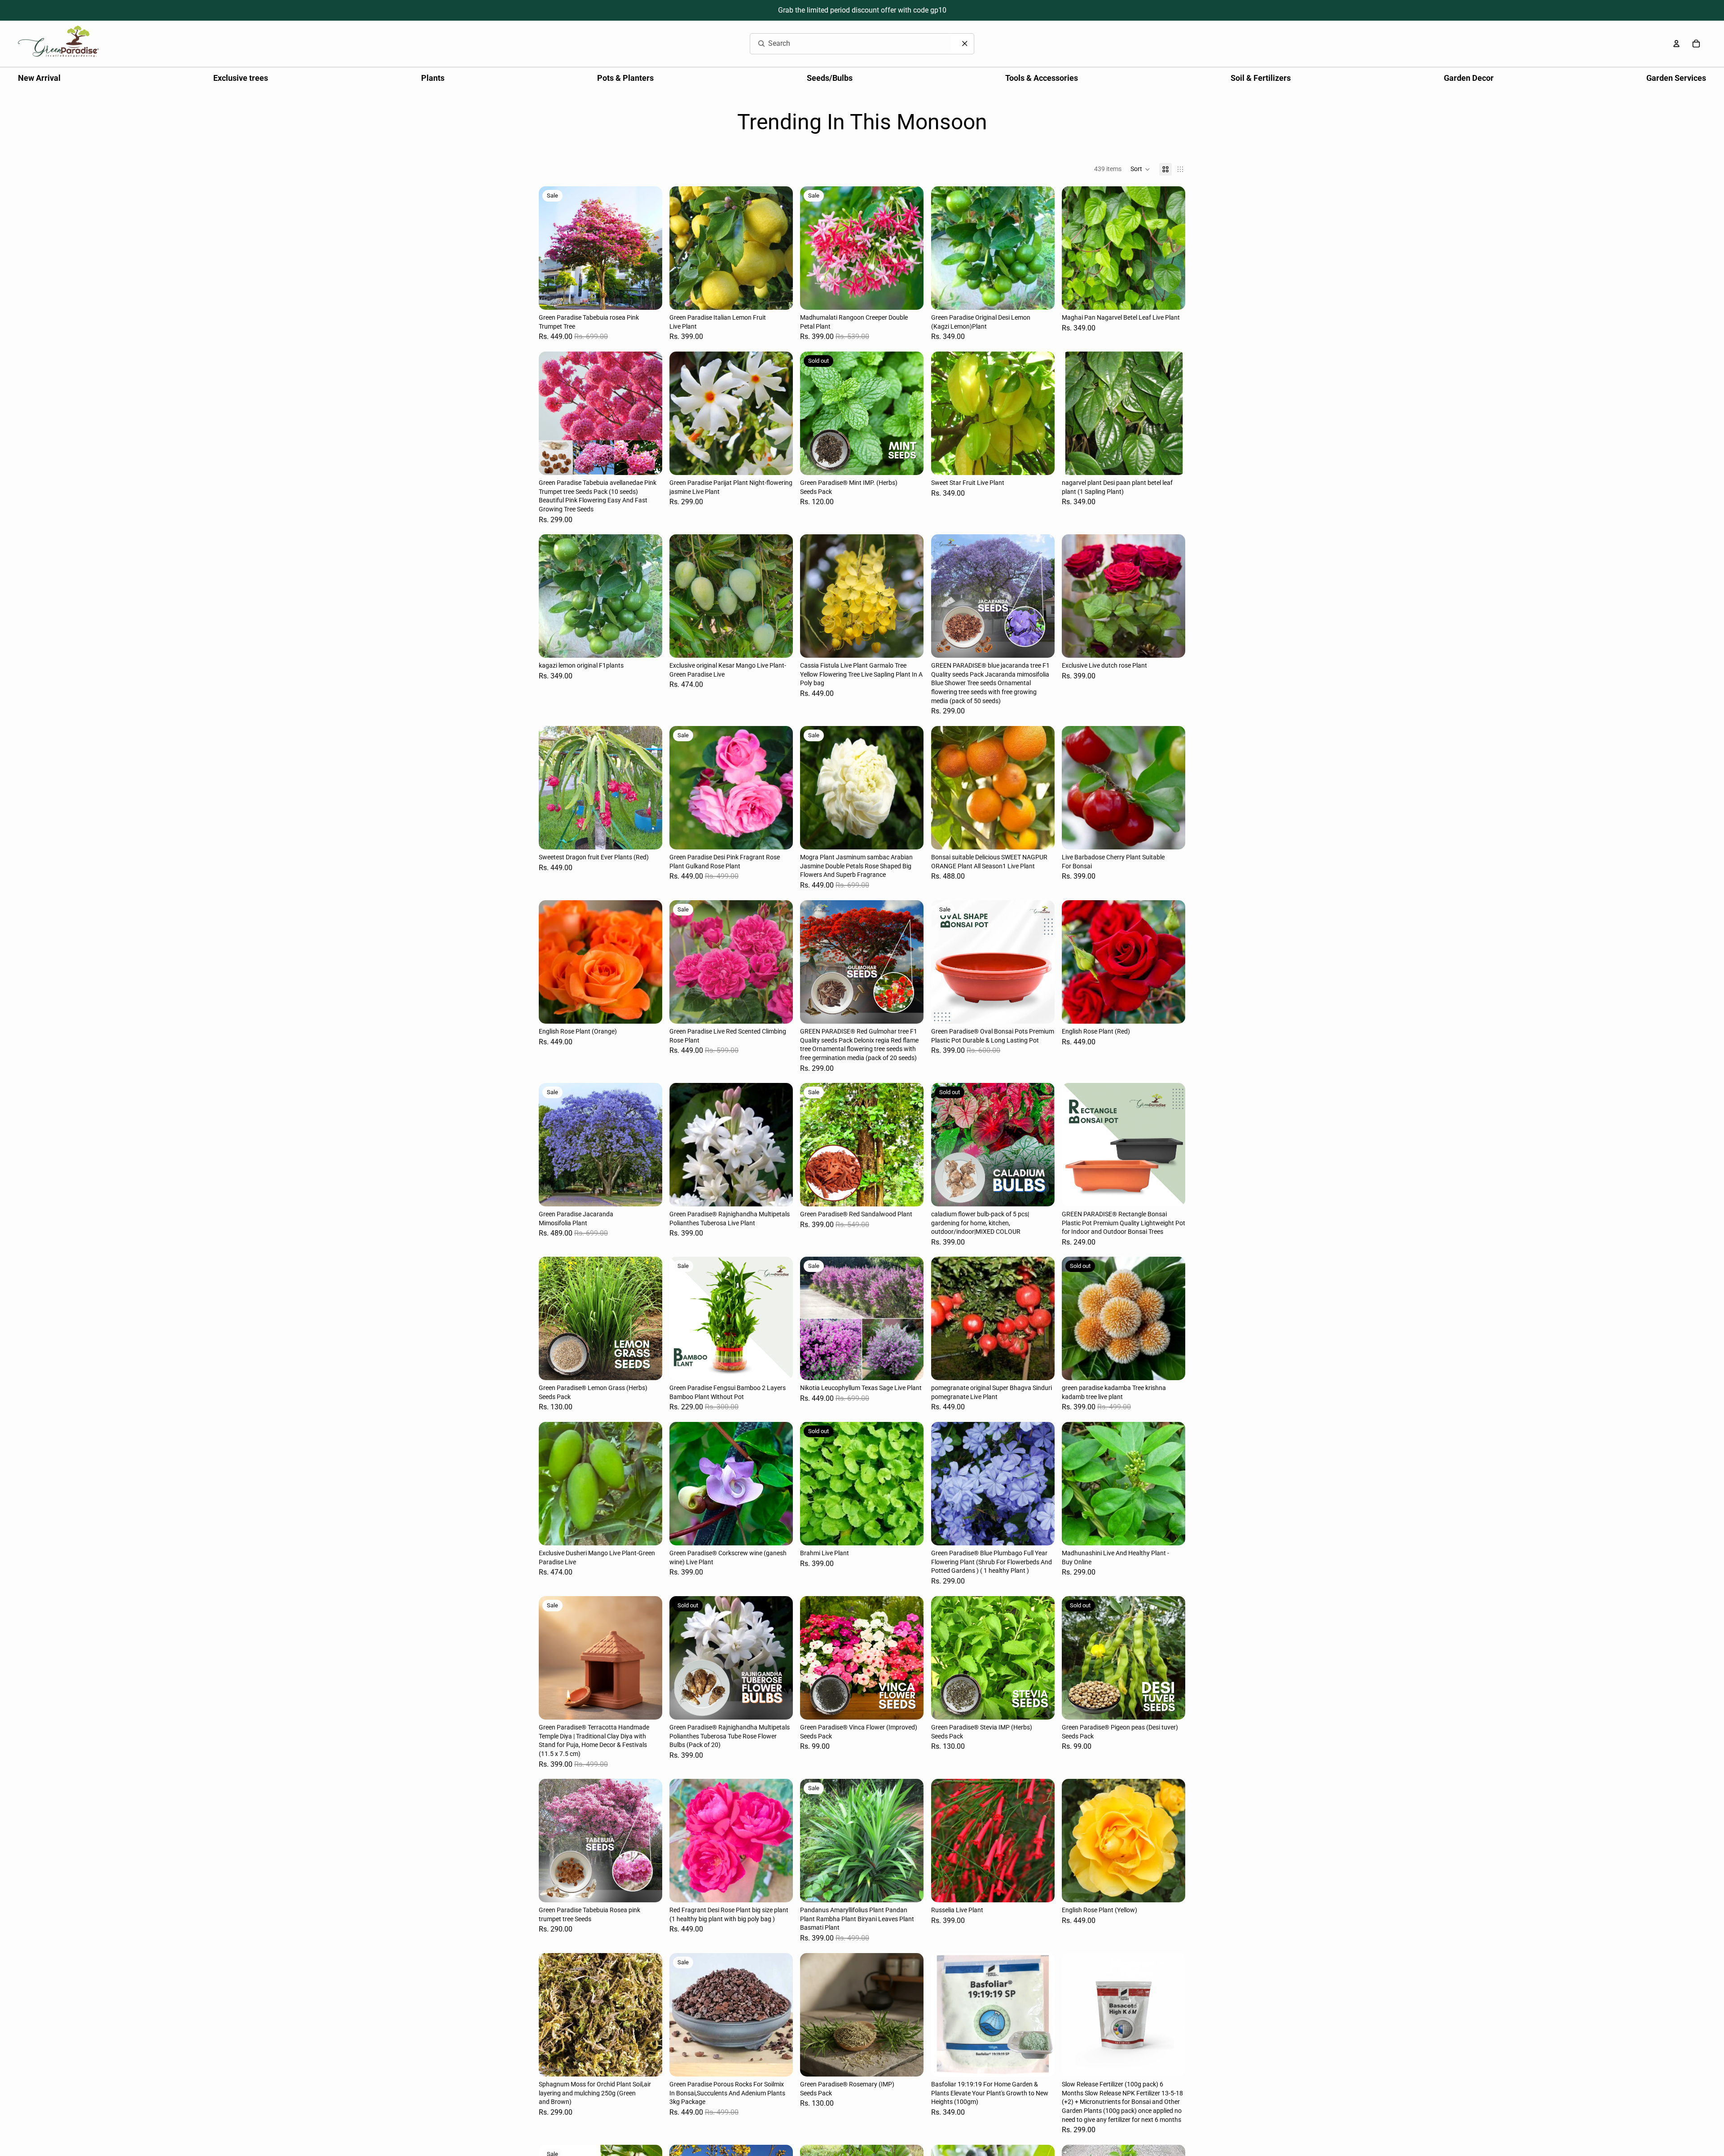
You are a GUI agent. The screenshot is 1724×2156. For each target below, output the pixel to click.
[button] (1140, 169)
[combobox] (840, 44)
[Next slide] (649, 248)
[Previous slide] (552, 248)
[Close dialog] (965, 44)
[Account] (1676, 44)
